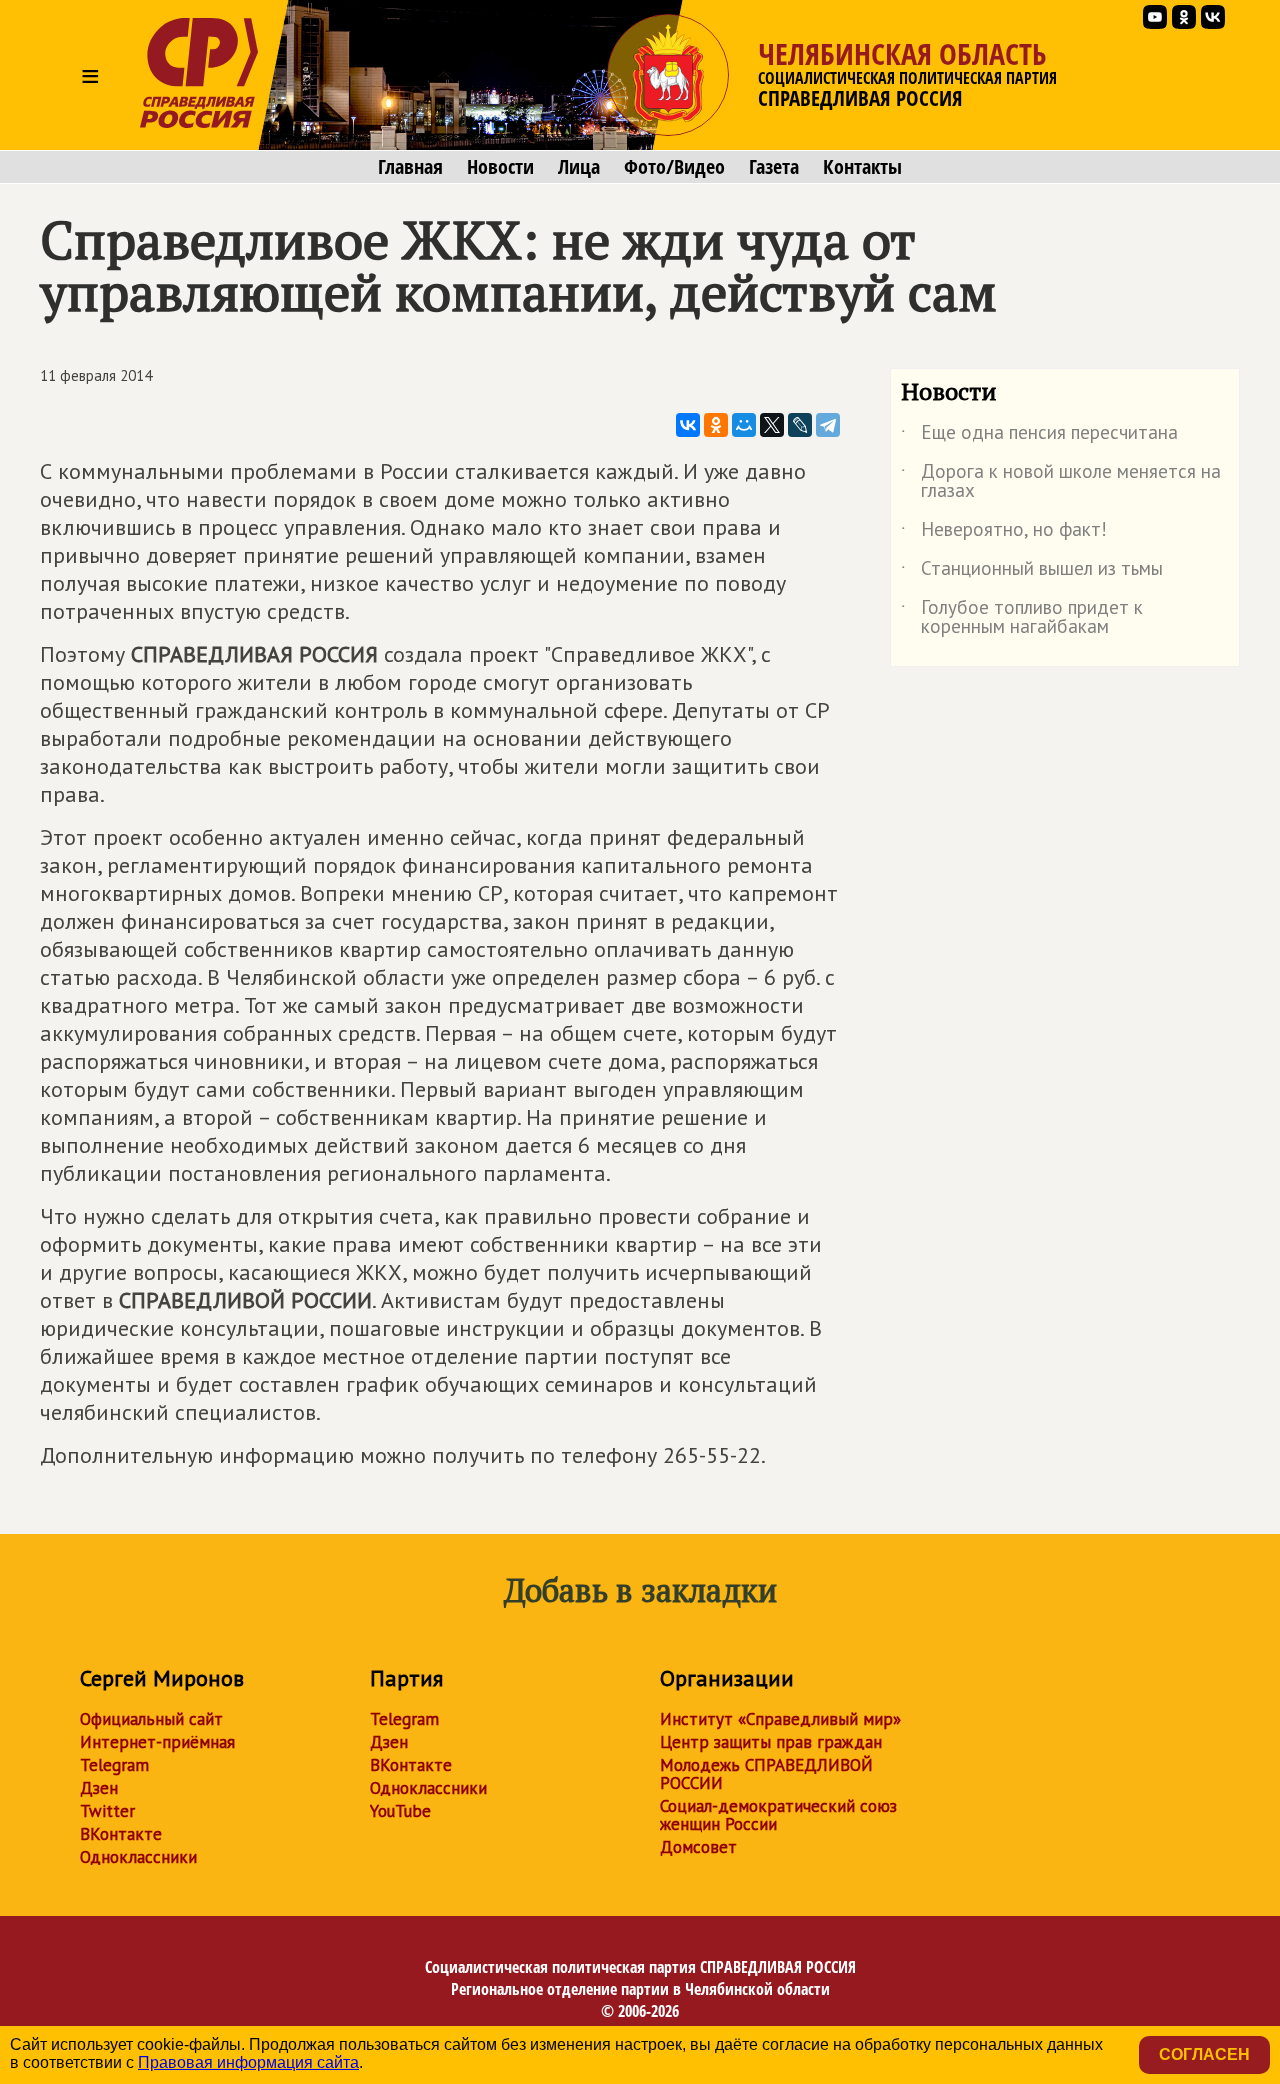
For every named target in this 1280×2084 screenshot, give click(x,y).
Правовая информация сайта (248, 2062)
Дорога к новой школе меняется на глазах (1061, 482)
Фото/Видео (674, 167)
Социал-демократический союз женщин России (778, 1815)
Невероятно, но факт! (1004, 533)
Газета (774, 167)
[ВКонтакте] (688, 425)
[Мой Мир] (744, 425)
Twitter (107, 1811)
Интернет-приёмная (157, 1742)
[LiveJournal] (800, 425)
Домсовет (698, 1847)
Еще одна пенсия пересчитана (1039, 436)
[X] (772, 425)
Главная (410, 167)
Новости (500, 167)
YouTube (400, 1811)
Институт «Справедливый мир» (780, 1719)
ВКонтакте (121, 1834)
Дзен (99, 1788)
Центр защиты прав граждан (771, 1742)
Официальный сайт (151, 1719)
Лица (579, 167)
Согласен (1204, 2054)
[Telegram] (828, 425)
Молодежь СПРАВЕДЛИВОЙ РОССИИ (766, 1774)
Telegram (114, 1765)
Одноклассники (138, 1857)
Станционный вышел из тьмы (1032, 572)
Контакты (862, 167)
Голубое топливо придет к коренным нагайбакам (1022, 618)
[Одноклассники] (716, 425)
